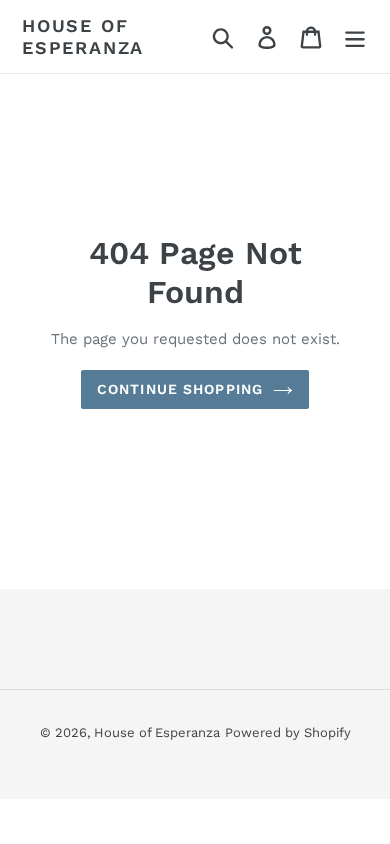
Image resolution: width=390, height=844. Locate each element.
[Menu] (355, 36)
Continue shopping (180, 389)
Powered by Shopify (288, 732)
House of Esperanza (83, 36)
